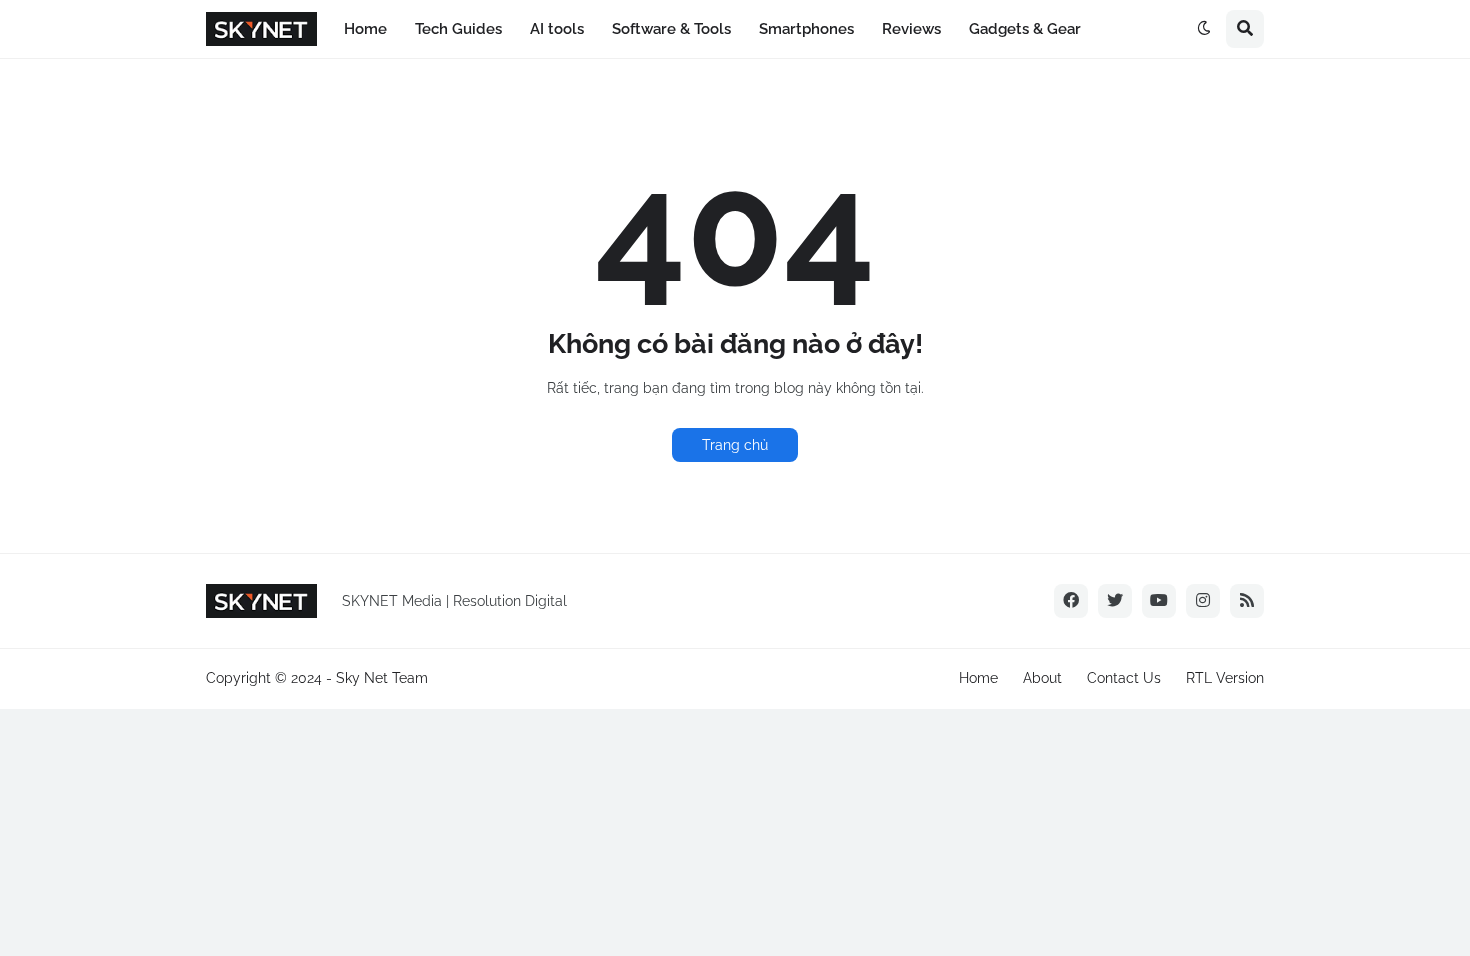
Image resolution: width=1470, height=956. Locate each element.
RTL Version (1225, 678)
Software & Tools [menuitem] (671, 29)
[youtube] (1159, 601)
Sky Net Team (382, 678)
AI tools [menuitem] (557, 29)
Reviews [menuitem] (911, 29)
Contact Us (1124, 678)
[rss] (1247, 601)
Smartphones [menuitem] (806, 29)
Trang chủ (735, 445)
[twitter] (1115, 601)
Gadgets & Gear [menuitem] (1025, 29)
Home (978, 678)
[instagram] (1203, 601)
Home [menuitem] (365, 29)
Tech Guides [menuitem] (458, 29)
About (1042, 678)
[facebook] (1071, 601)
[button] (1204, 29)
